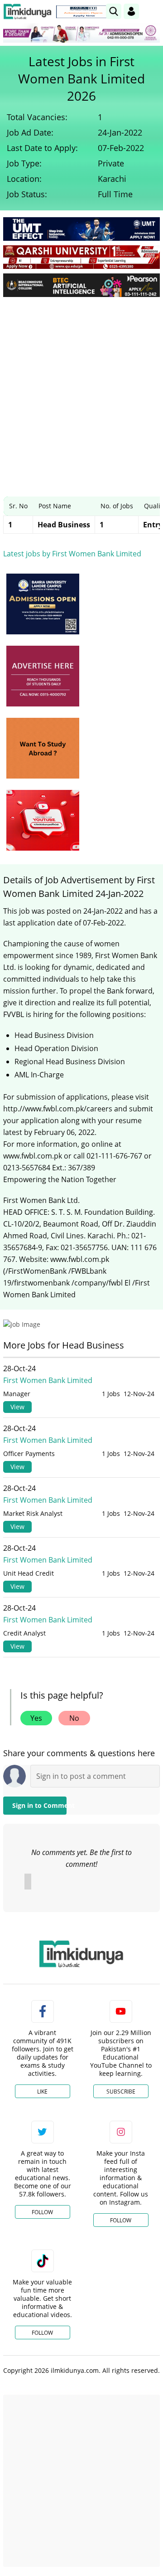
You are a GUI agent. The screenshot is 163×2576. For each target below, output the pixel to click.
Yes (36, 1718)
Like (42, 2091)
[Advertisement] (81, 390)
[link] (83, 12)
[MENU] (153, 11)
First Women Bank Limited (48, 1380)
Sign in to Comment (39, 1805)
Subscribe (121, 2091)
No (74, 1718)
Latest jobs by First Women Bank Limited (72, 554)
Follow (42, 2212)
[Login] (131, 11)
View (17, 1407)
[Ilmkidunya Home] (27, 12)
